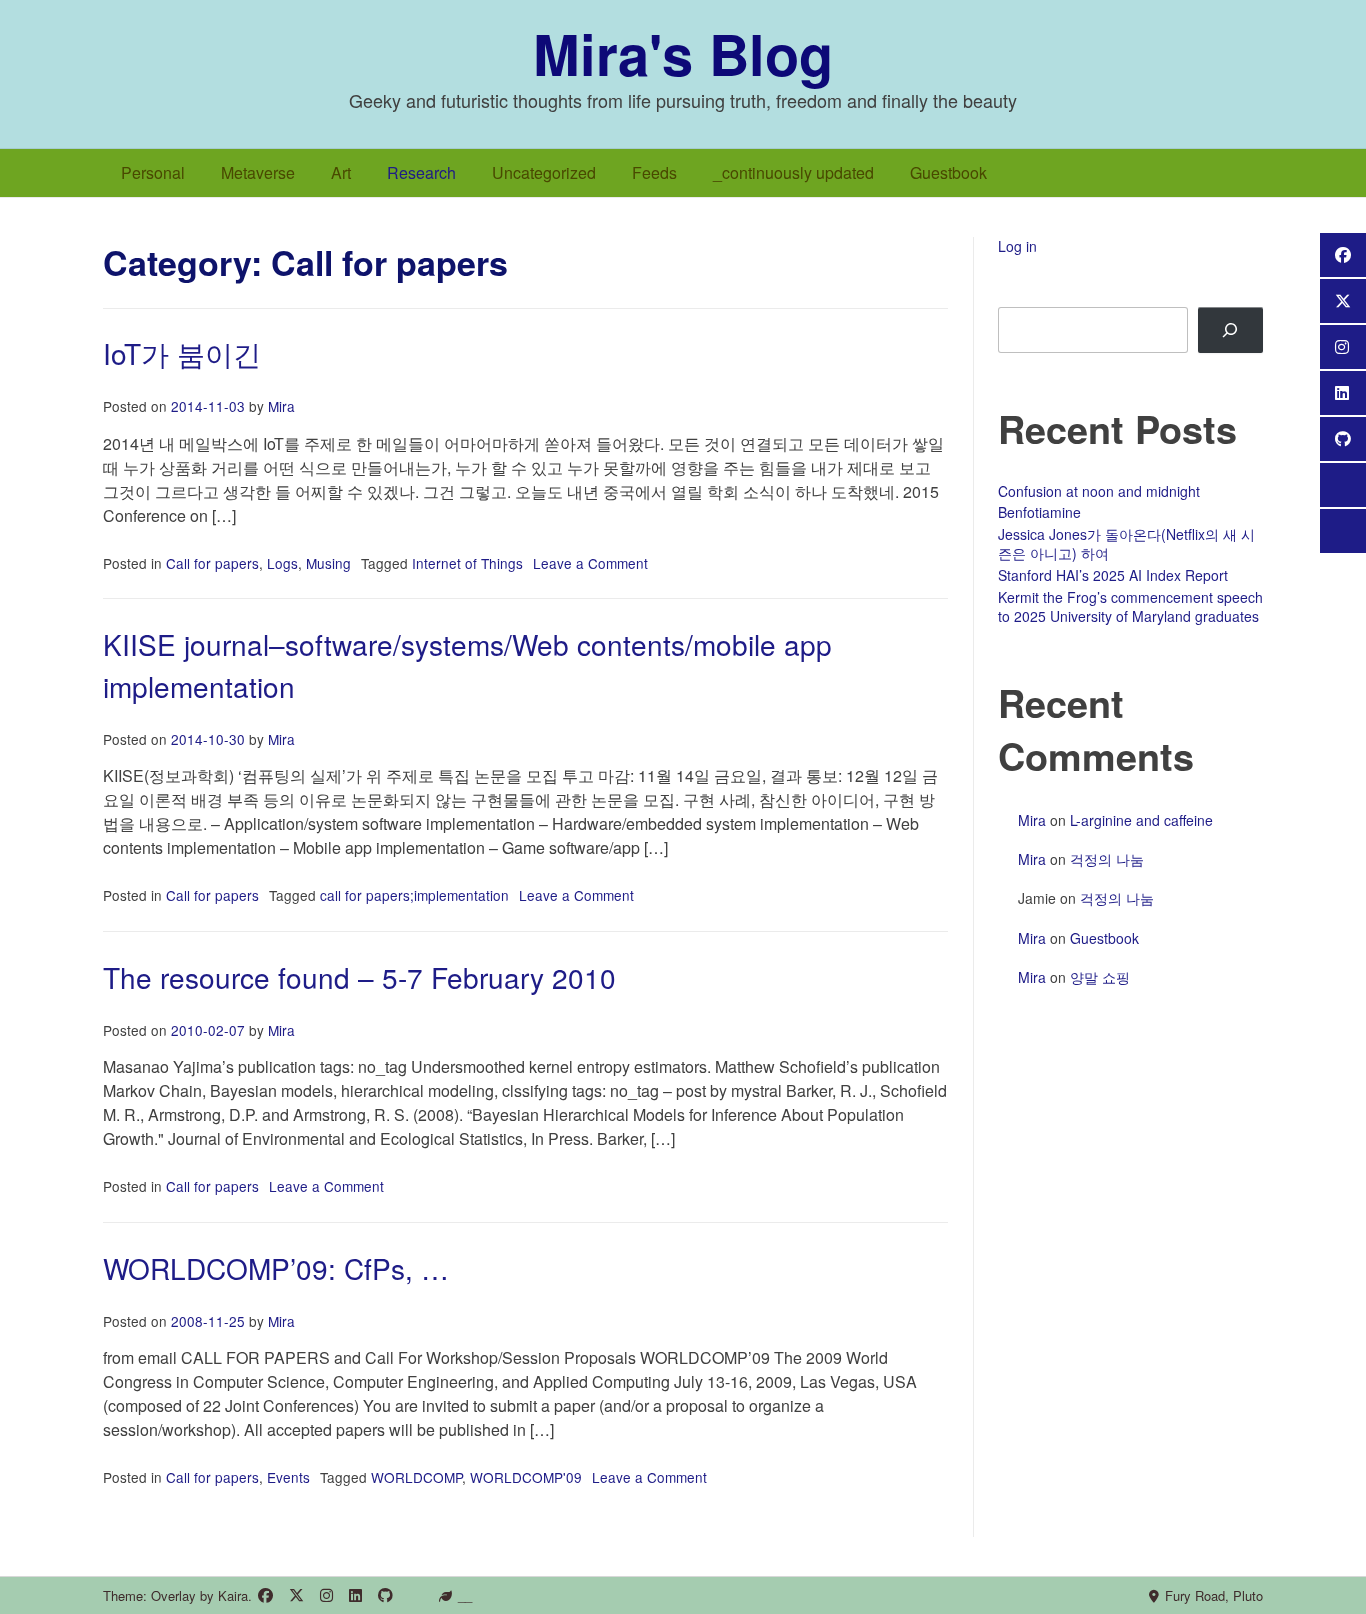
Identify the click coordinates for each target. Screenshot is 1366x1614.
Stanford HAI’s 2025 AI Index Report (1113, 575)
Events (288, 1477)
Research (421, 172)
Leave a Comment (590, 563)
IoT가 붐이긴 (182, 353)
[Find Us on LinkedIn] (355, 1595)
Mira (281, 406)
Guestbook (948, 172)
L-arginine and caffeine (1141, 820)
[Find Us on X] (296, 1595)
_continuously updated (793, 172)
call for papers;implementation (414, 895)
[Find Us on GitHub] (385, 1595)
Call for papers (212, 563)
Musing (328, 563)
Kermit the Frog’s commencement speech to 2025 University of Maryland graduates (1130, 607)
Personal (153, 172)
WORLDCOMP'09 (526, 1477)
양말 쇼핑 (1100, 977)
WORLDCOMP (416, 1477)
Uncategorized (544, 172)
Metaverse (258, 172)
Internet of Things (467, 563)
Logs (282, 563)
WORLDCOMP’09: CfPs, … (276, 1268)
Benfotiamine (1039, 512)
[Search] (1230, 330)
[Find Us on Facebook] (265, 1595)
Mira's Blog (683, 53)
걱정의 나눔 (1107, 859)
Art (341, 172)
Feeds (654, 172)
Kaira (233, 1595)
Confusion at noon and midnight (1099, 491)
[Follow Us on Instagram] (326, 1595)
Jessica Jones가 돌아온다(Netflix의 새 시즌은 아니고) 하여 (1126, 544)
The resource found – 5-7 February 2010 (359, 977)
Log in (1017, 246)
